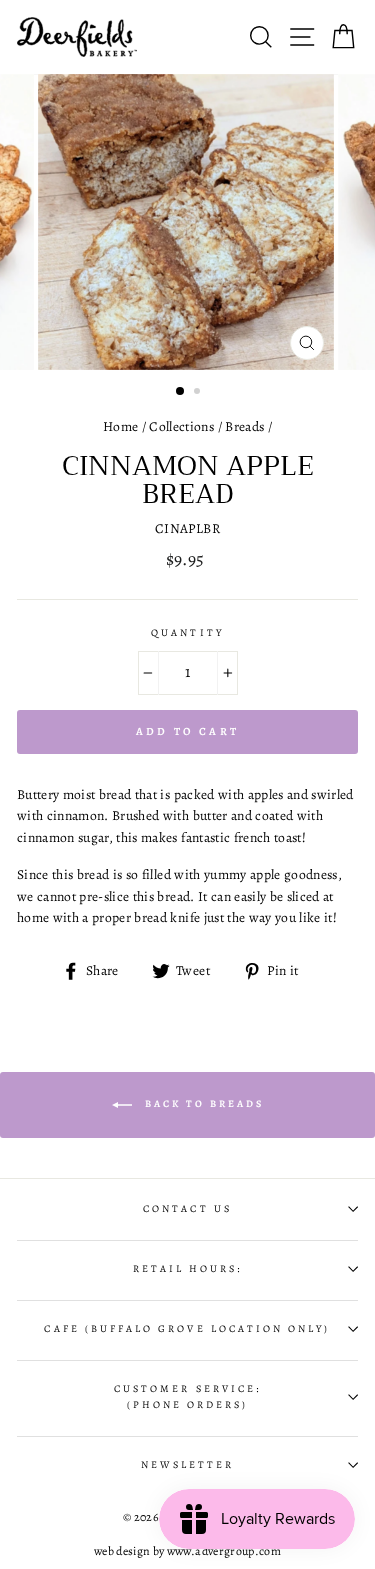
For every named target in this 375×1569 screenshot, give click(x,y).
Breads (244, 426)
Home (120, 426)
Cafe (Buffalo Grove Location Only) (187, 1329)
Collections (181, 426)
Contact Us (187, 1209)
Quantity (187, 633)
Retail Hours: (188, 1269)
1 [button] (181, 392)
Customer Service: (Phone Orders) (187, 1397)
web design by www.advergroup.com (187, 1551)
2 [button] (199, 393)
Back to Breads (202, 1103)
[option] (188, 222)
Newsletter (188, 1465)
